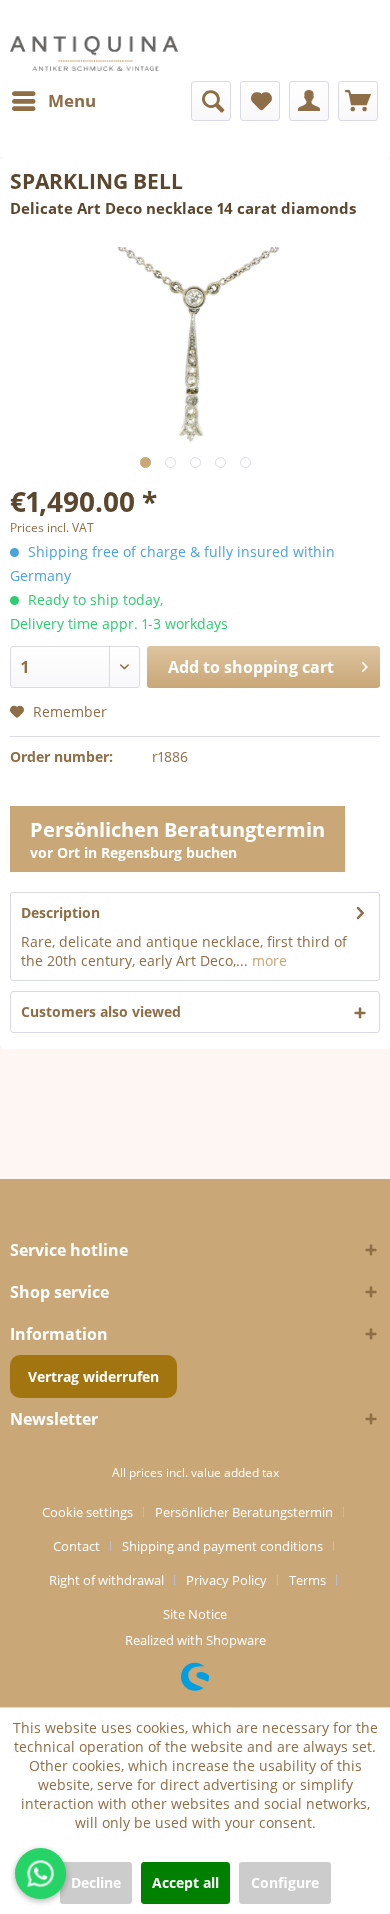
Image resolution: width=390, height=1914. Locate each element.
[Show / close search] (211, 101)
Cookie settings (87, 1512)
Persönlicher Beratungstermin (244, 1512)
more (267, 960)
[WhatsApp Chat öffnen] (40, 1873)
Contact (76, 1546)
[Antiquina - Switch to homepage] (94, 53)
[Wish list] (260, 101)
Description (60, 912)
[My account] (309, 101)
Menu (72, 100)
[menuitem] (53, 101)
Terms (307, 1580)
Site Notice (195, 1614)
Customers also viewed (101, 1011)
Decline (96, 1882)
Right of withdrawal (106, 1580)
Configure (285, 1882)
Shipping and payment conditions (222, 1546)
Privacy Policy (226, 1580)
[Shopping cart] (358, 101)
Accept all (185, 1882)
